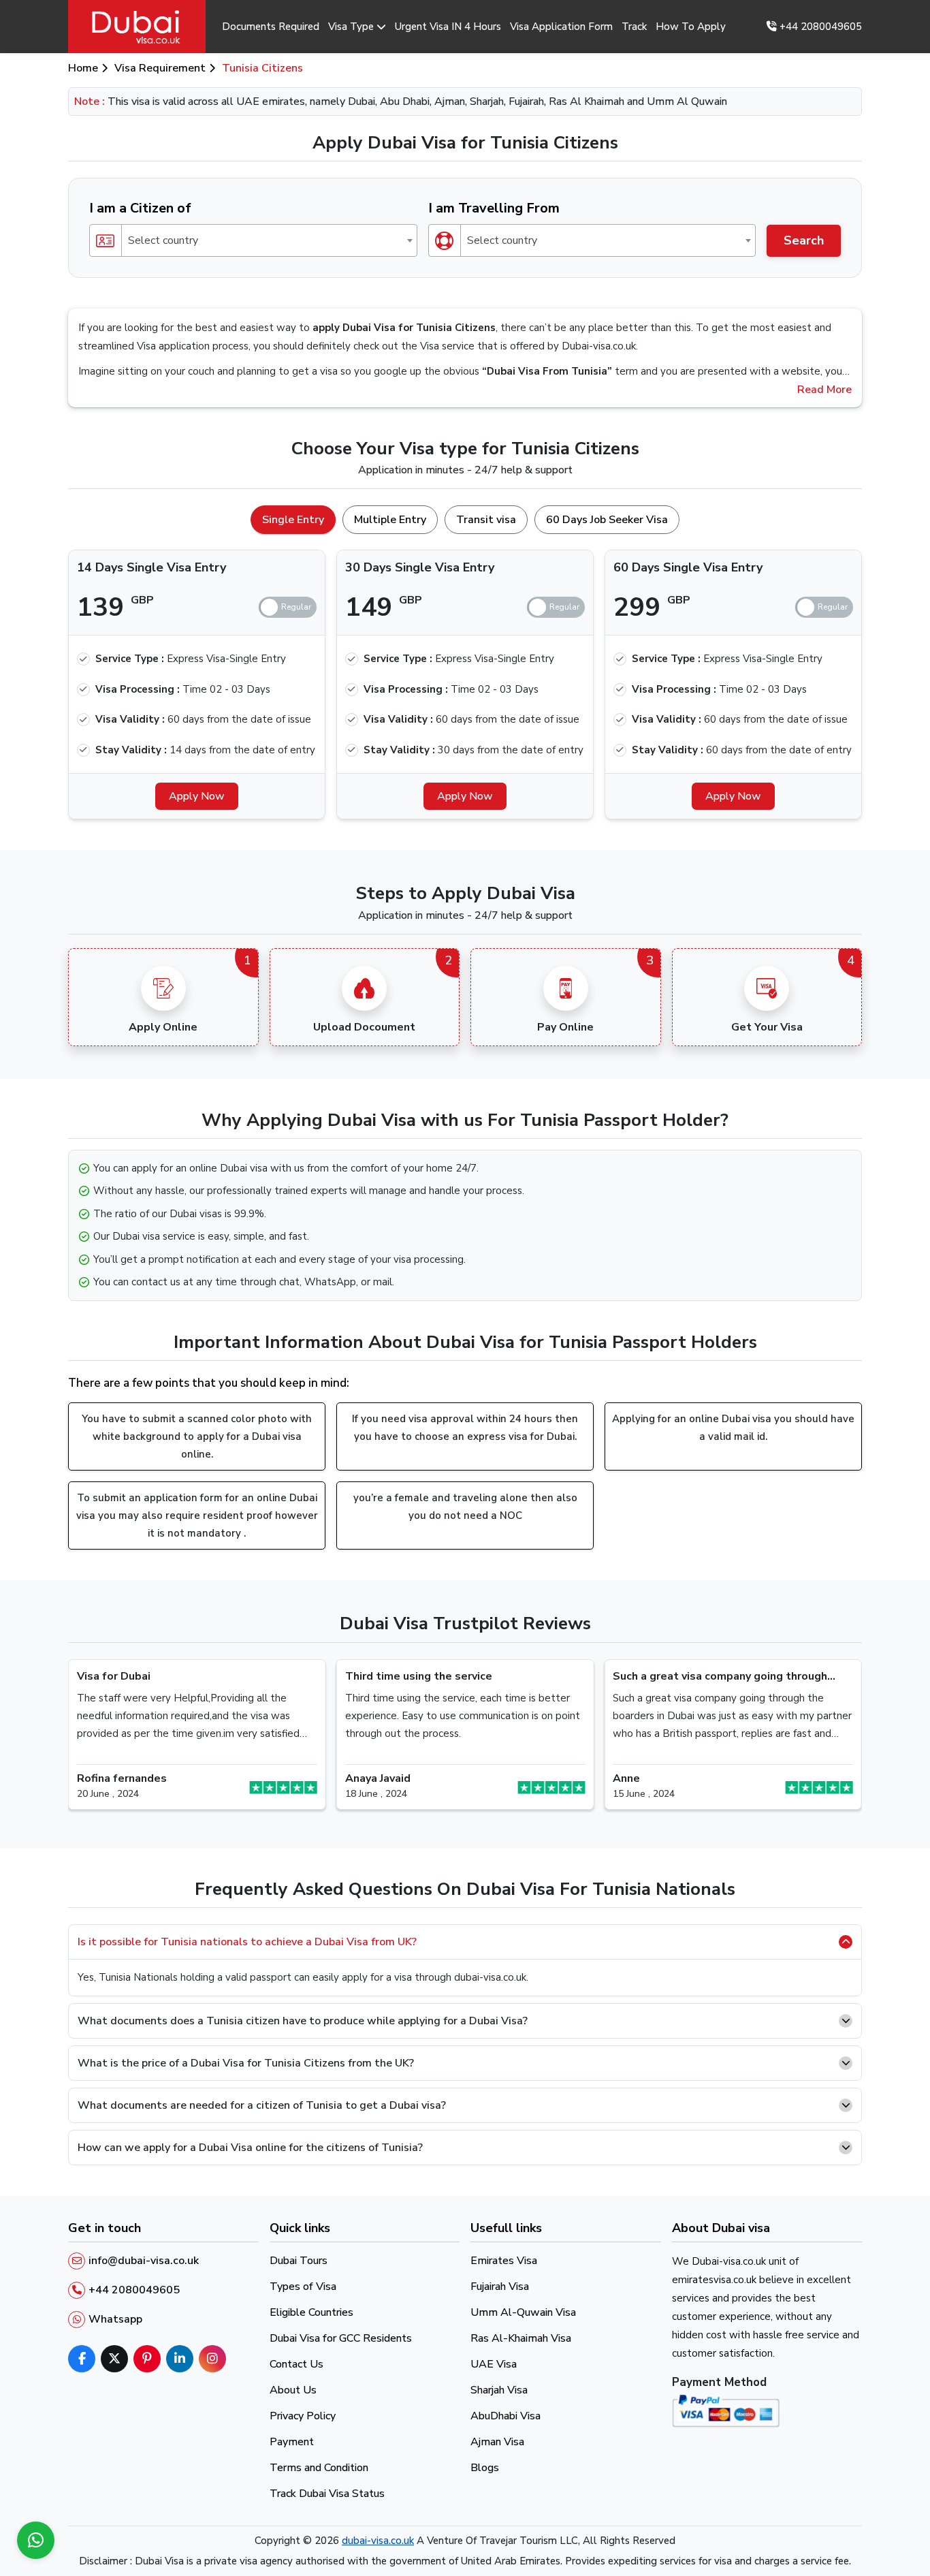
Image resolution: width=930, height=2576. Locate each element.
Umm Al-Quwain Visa (523, 2312)
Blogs (485, 2468)
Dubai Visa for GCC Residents (341, 2338)
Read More (824, 390)
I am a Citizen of (140, 208)
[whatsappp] (36, 2540)
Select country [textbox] (163, 240)
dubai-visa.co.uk (378, 2541)
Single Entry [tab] (293, 520)
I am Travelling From (494, 208)
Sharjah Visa (499, 2390)
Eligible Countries (311, 2312)
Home (83, 68)
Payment (292, 2442)
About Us (293, 2390)
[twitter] (114, 2359)
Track (634, 27)
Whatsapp (115, 2319)
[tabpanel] (465, 679)
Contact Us (296, 2364)
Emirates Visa (504, 2261)
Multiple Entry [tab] (390, 520)
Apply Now (197, 796)
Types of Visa (303, 2287)
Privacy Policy (303, 2416)
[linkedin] (180, 2359)
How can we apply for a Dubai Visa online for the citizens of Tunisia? (250, 2148)
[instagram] (212, 2359)
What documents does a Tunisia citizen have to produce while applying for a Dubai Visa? (303, 2021)
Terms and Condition (319, 2468)
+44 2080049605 (819, 27)
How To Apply (691, 27)
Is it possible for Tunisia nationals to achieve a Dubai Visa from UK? (247, 1942)
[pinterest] (147, 2359)
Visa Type (351, 27)
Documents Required (271, 27)
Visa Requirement (160, 68)
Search (804, 240)
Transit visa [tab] (486, 520)
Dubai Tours (299, 2261)
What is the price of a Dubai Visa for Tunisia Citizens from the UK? (246, 2063)
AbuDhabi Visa (506, 2416)
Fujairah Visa (500, 2287)
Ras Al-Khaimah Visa (521, 2338)
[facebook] (82, 2359)
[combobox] (253, 240)
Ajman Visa (497, 2442)
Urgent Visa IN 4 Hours (448, 27)
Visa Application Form (561, 27)
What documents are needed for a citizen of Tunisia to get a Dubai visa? (262, 2105)
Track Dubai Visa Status (327, 2494)
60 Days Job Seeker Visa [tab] (607, 520)
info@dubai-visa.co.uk (144, 2261)
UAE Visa (494, 2364)
